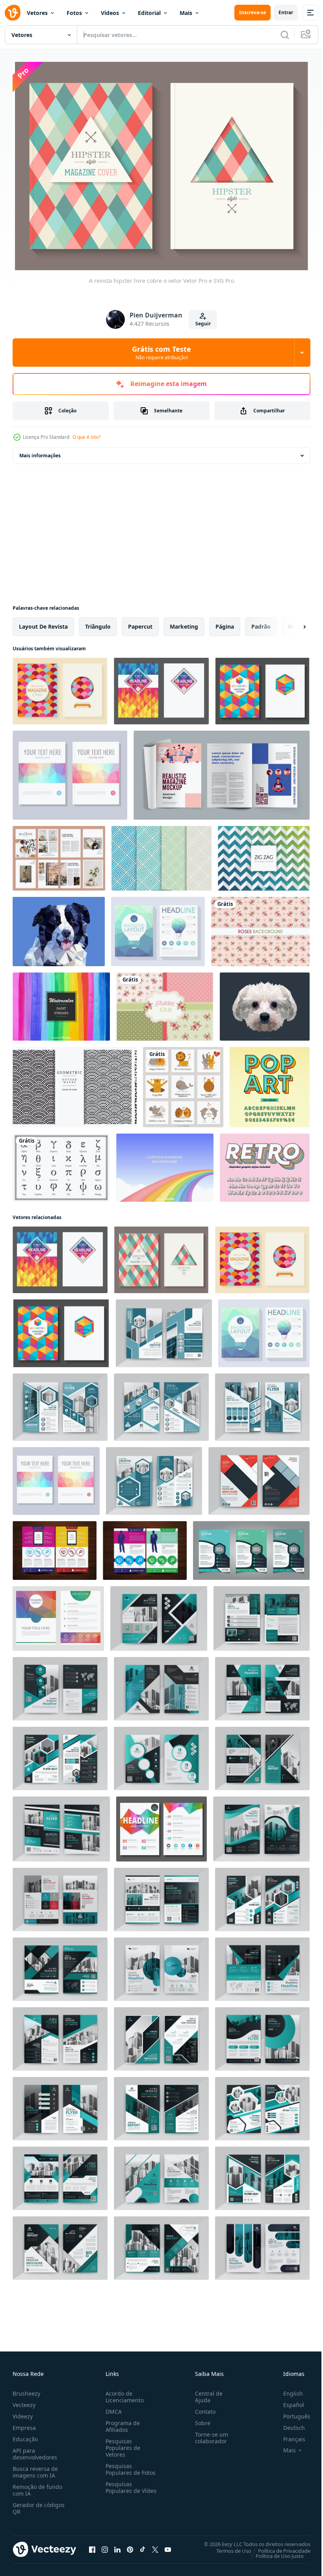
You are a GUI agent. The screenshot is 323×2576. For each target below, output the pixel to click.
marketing (184, 623)
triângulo (98, 623)
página (225, 623)
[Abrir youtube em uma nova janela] (168, 2545)
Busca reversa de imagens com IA (35, 2468)
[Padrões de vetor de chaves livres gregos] (161, 854)
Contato (202, 2407)
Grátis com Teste (161, 353)
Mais (186, 13)
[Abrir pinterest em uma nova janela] (130, 2545)
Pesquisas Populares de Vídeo (121, 2486)
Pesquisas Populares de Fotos (129, 2465)
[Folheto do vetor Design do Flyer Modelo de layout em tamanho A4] (55, 1547)
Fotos (74, 13)
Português (291, 2412)
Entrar (286, 12)
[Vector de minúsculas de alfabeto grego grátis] (61, 1164)
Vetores (37, 13)
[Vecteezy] (13, 13)
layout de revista (43, 623)
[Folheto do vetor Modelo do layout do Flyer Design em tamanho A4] (145, 1547)
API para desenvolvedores (35, 2450)
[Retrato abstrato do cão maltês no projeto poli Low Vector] (265, 1003)
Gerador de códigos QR (39, 2504)
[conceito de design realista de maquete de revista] (222, 771)
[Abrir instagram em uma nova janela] (105, 2545)
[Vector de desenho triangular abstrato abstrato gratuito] (58, 1615)
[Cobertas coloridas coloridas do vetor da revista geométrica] (262, 687)
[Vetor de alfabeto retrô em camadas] (265, 1164)
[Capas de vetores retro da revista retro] (60, 687)
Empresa (24, 2423)
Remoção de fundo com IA (37, 2486)
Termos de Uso (228, 2546)
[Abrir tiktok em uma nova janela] (143, 2545)
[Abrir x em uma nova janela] (155, 2545)
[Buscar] (285, 35)
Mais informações (40, 452)
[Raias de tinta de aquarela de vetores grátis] (61, 1003)
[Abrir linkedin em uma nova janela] (117, 2545)
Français (288, 2435)
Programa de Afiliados (121, 2422)
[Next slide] (292, 623)
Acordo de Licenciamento (123, 2392)
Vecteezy (24, 2401)
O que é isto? (86, 437)
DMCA (112, 2407)
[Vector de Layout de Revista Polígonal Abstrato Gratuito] (158, 928)
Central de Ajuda (206, 2392)
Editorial (149, 13)
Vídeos (110, 13)
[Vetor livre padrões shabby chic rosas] (165, 1003)
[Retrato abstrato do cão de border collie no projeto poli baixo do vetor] (59, 928)
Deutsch (288, 2423)
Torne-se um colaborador (208, 2433)
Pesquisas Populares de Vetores (121, 2443)
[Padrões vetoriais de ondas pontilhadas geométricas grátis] (75, 1083)
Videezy (23, 2412)
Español (288, 2401)
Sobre (200, 2419)
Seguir (203, 324)
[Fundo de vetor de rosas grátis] (260, 928)
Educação (25, 2435)
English (287, 2389)
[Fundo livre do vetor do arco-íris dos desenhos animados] (165, 1164)
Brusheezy (26, 2389)
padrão (261, 623)
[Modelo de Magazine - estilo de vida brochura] (59, 854)
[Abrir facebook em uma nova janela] (92, 2545)
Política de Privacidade (278, 2546)
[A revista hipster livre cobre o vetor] (161, 1256)
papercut (140, 623)
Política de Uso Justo (274, 2552)
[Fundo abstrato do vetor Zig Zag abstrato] (264, 854)
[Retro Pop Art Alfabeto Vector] (270, 1083)
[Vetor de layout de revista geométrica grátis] (161, 1825)
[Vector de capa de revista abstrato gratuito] (70, 771)
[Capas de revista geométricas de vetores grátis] (161, 687)
